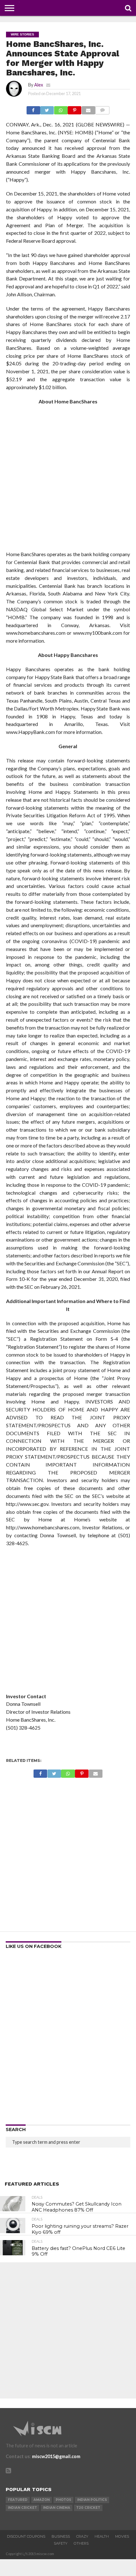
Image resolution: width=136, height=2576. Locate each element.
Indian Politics (92, 2500)
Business (61, 2536)
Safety (61, 2543)
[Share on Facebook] (33, 109)
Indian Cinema (57, 2508)
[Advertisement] (68, 480)
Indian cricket (22, 2508)
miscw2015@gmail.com (56, 2456)
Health (102, 2536)
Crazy (82, 2536)
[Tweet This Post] (47, 109)
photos (63, 2500)
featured (18, 2500)
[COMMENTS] (102, 109)
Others (81, 2543)
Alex (39, 85)
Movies (122, 2536)
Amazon (42, 2500)
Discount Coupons (26, 2536)
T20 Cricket (88, 2508)
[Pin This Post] (75, 109)
